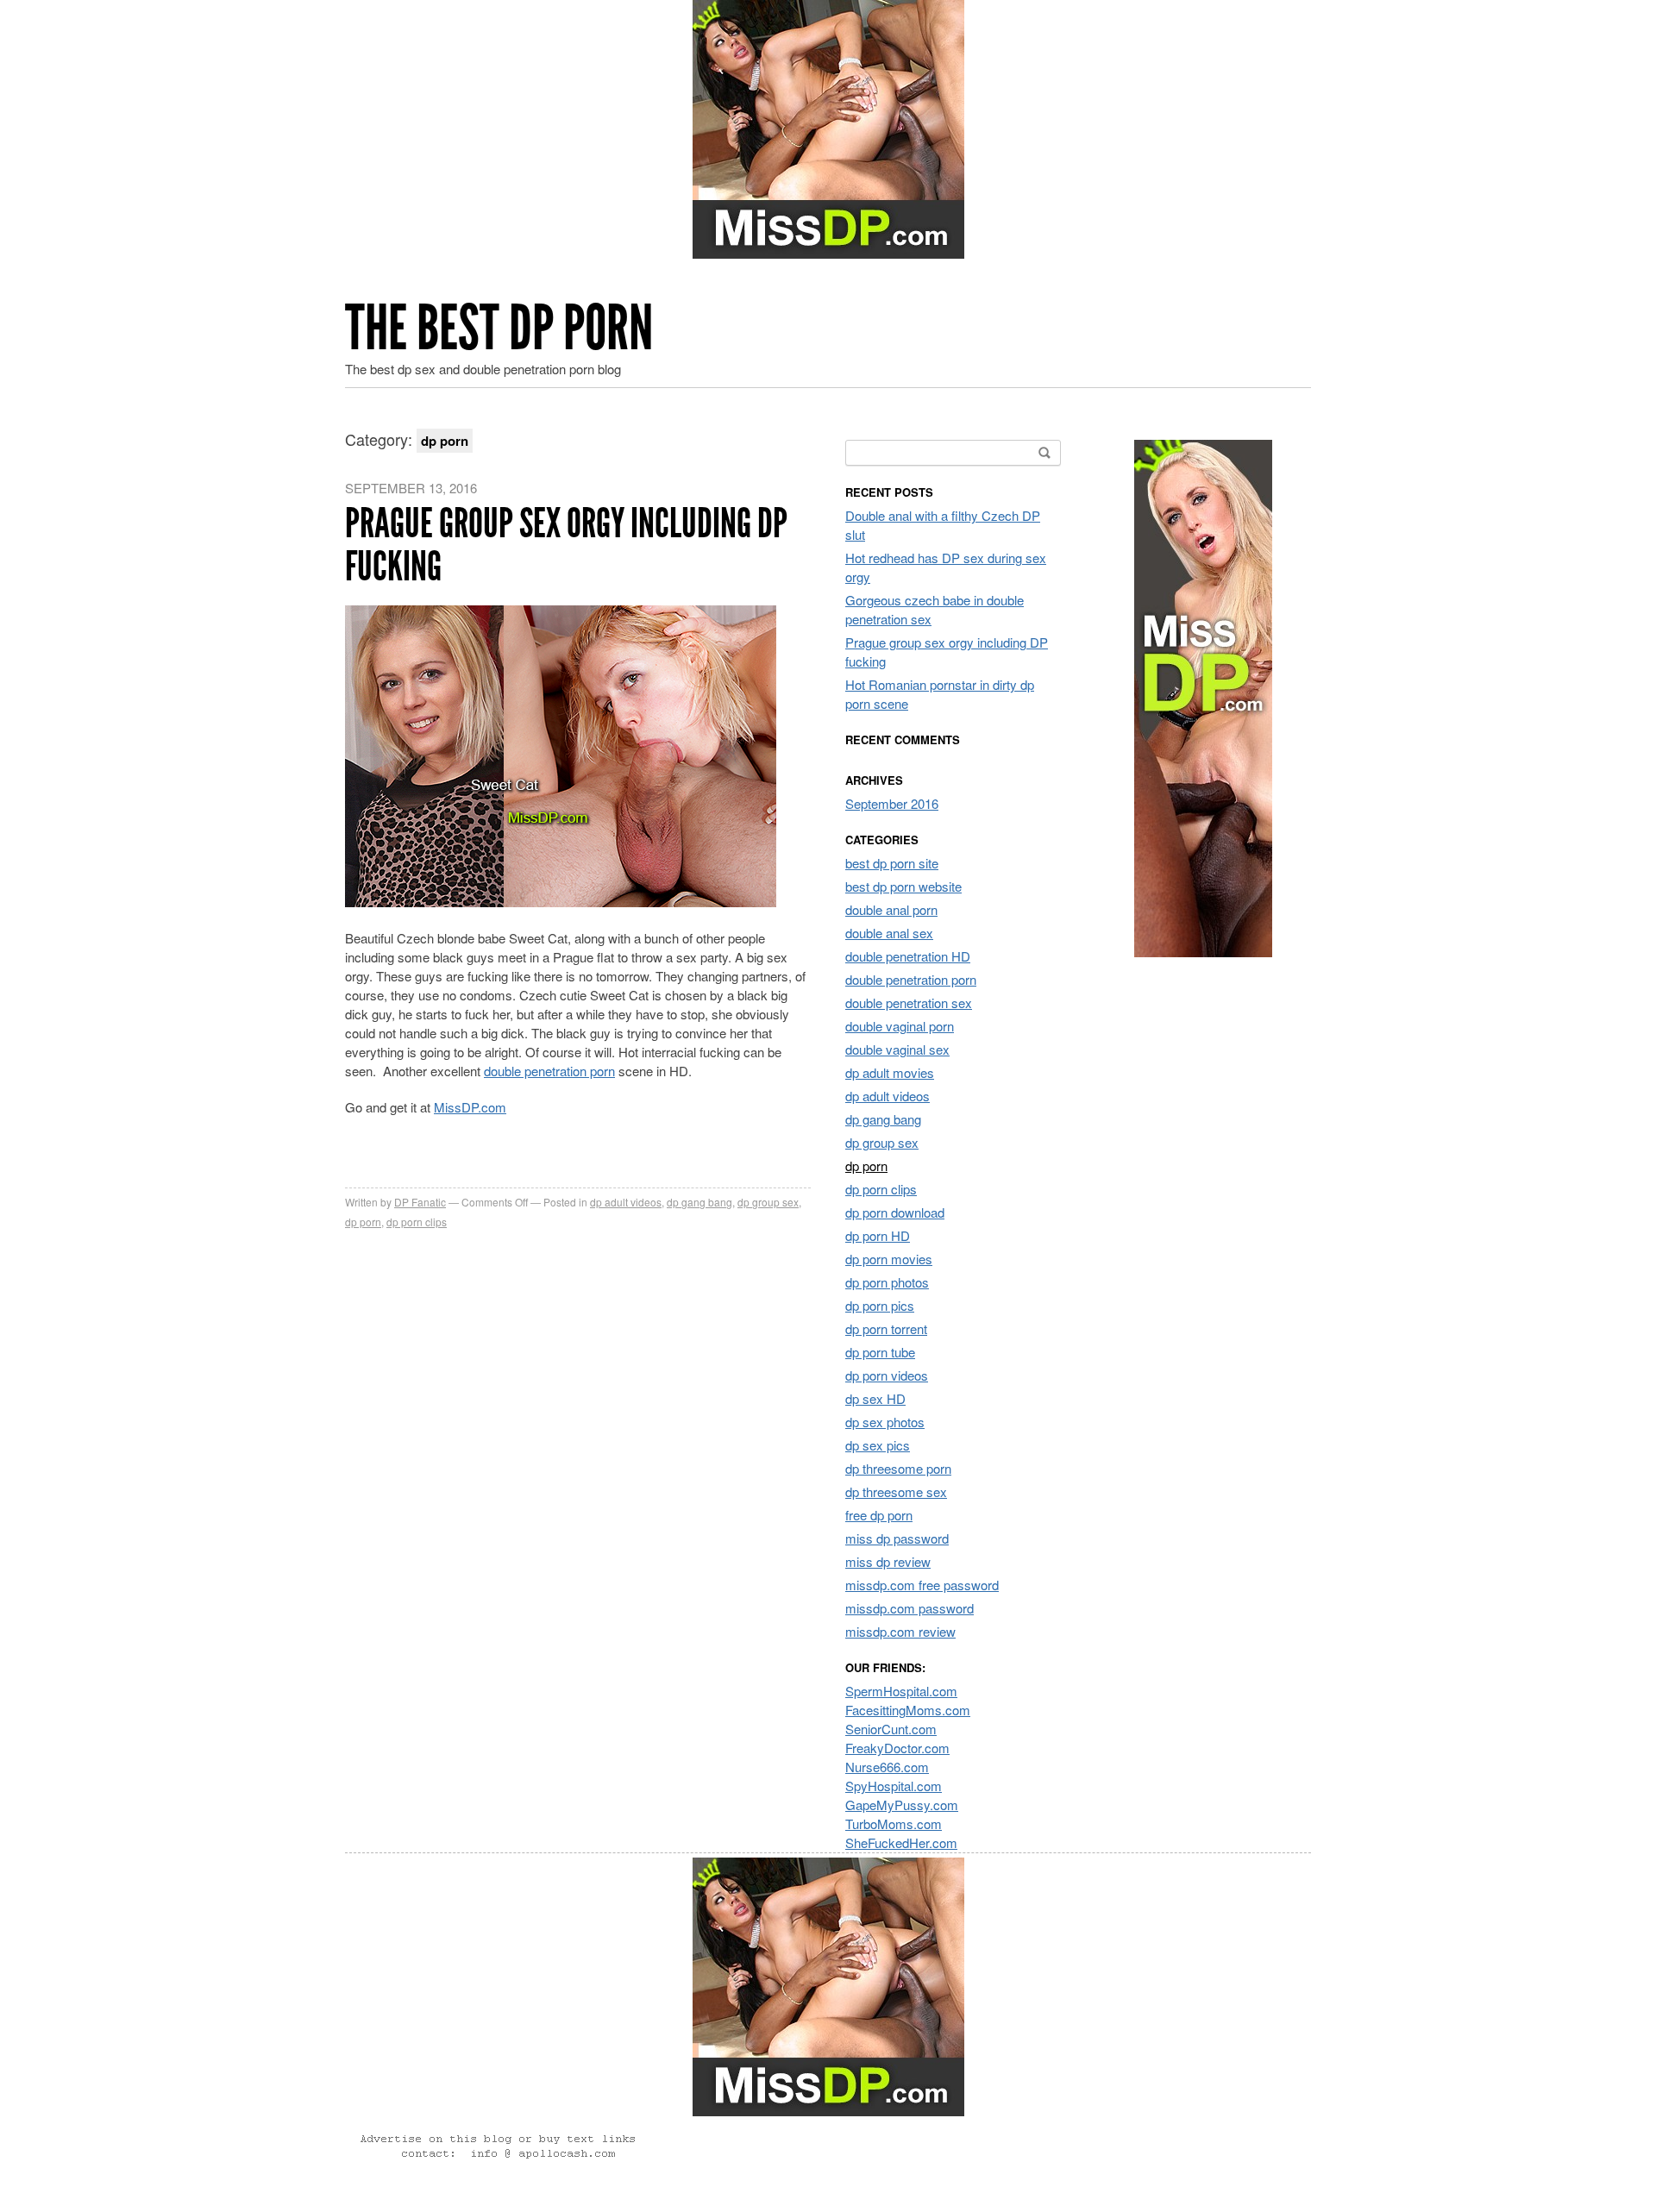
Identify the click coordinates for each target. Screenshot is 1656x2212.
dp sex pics (878, 1445)
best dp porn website (903, 886)
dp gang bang (699, 1202)
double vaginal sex (897, 1049)
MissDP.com (470, 1107)
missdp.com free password (922, 1585)
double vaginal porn (900, 1026)
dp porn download (895, 1212)
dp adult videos (626, 1202)
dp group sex (768, 1202)
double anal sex (889, 933)
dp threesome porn (898, 1468)
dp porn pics (880, 1305)
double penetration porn (549, 1071)
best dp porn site (892, 863)
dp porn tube (880, 1352)
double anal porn (891, 909)
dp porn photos (887, 1282)
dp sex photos (885, 1422)
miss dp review (888, 1561)
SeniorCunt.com (891, 1729)
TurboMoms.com (894, 1823)
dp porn (363, 1222)
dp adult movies (890, 1072)
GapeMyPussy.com (902, 1805)
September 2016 (892, 803)
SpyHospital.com (894, 1786)
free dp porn (879, 1515)
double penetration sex (909, 1003)
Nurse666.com (887, 1767)
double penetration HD (908, 956)
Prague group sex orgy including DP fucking (566, 545)
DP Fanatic (420, 1202)
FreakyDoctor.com (897, 1748)
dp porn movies (889, 1259)
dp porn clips (417, 1222)
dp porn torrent (886, 1328)
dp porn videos (887, 1375)
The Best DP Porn (499, 328)
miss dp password (897, 1538)
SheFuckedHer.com (901, 1842)
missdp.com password (910, 1608)
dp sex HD (875, 1398)
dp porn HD (878, 1235)
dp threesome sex (896, 1491)
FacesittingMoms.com (908, 1710)
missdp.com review (900, 1631)
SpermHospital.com (901, 1691)
